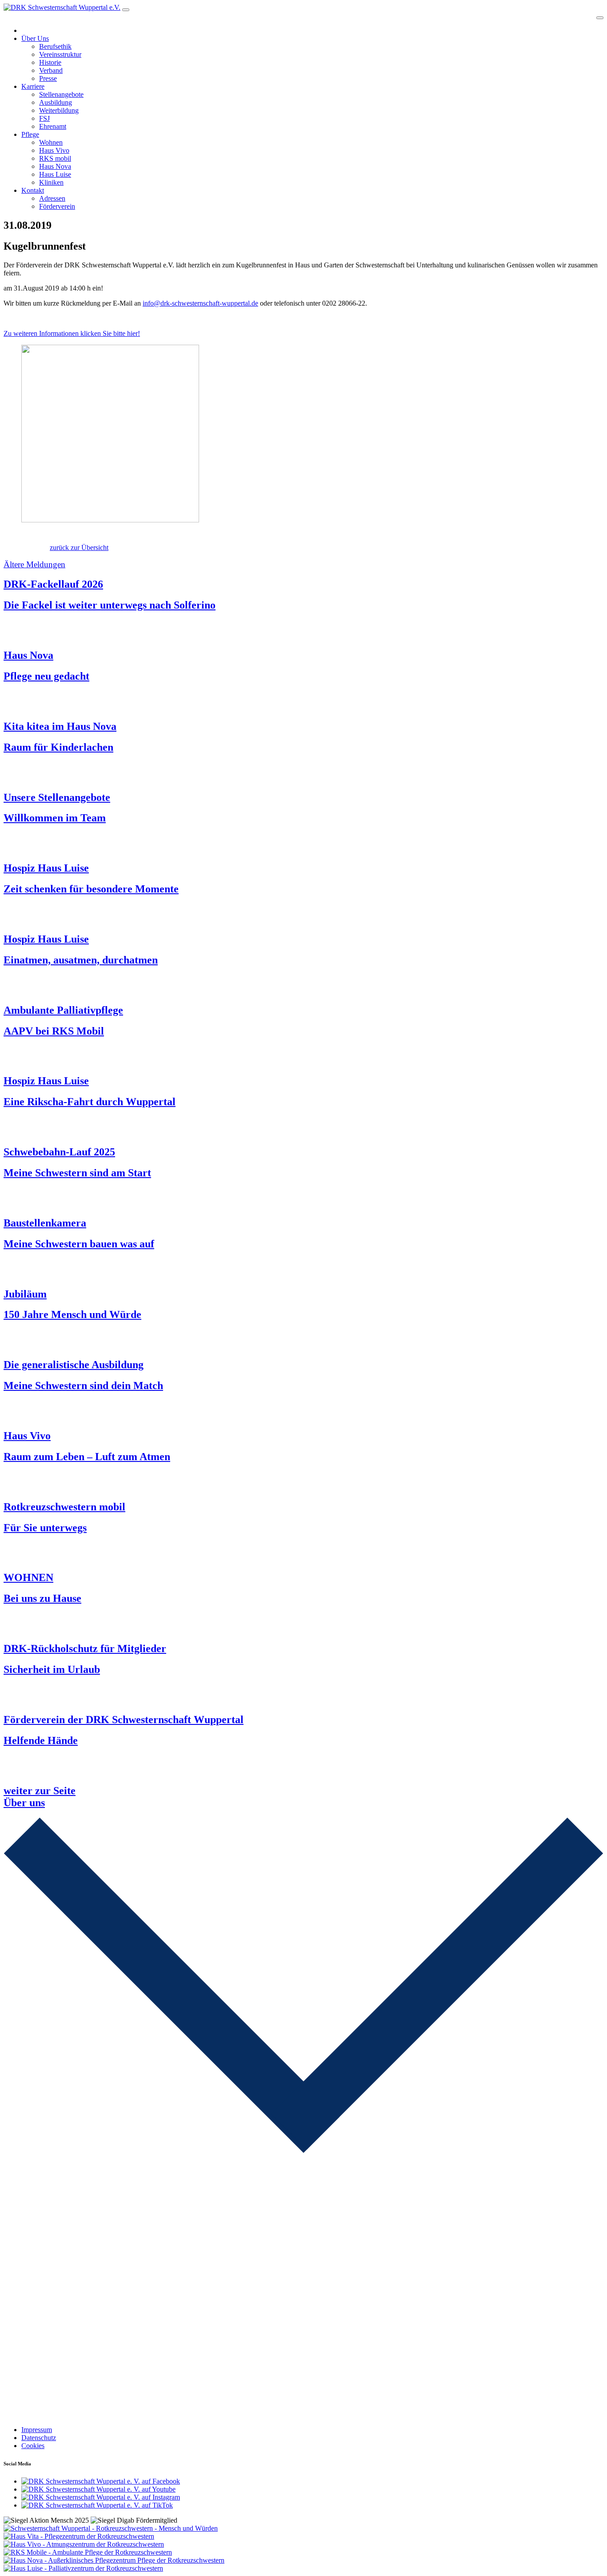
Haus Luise (55, 174)
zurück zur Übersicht (79, 547)
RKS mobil (55, 158)
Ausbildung (56, 102)
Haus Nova (55, 166)
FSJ (44, 118)
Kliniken (51, 182)
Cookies (33, 2446)
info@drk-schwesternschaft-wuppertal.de (200, 303)
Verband (51, 70)
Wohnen (51, 142)
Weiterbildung (59, 110)
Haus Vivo (54, 150)
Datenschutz (39, 2438)
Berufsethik (55, 46)
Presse (48, 78)
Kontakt (33, 190)
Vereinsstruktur (60, 54)
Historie (50, 62)
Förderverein (57, 206)
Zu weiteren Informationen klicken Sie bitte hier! (72, 333)
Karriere (33, 86)
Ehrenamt (53, 126)
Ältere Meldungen (34, 564)
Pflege (30, 134)
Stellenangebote (61, 94)
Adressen (52, 198)
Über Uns (35, 38)
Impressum (37, 2430)
